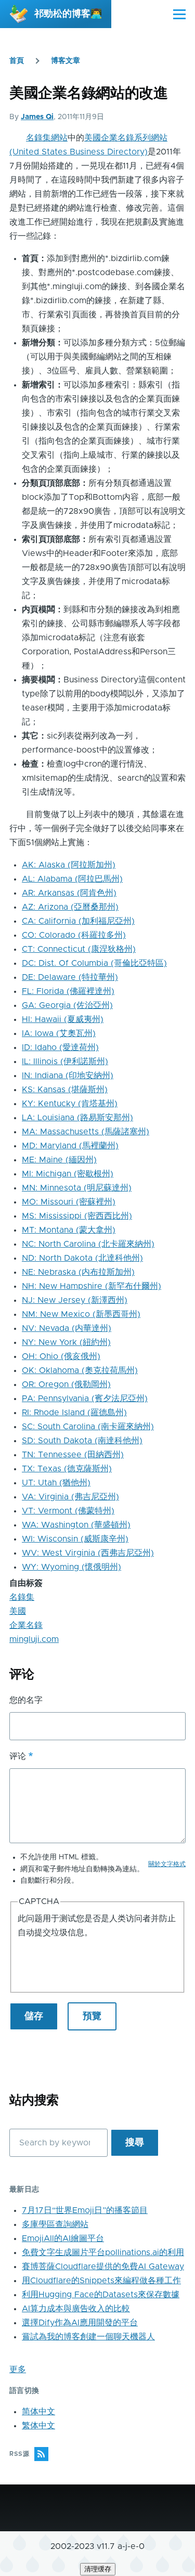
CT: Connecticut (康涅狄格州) (79, 949)
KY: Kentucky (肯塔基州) (70, 1104)
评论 (18, 1756)
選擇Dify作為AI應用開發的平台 (80, 2323)
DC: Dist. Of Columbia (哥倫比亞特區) (94, 963)
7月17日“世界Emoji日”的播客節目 (85, 2210)
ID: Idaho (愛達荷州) (60, 1047)
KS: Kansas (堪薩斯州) (65, 1090)
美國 (18, 1611)
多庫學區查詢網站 (55, 2224)
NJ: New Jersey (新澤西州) (75, 1300)
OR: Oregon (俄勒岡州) (66, 1384)
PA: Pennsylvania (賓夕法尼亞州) (85, 1399)
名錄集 (22, 1597)
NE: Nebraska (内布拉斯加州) (78, 1272)
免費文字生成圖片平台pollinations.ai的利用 (103, 2253)
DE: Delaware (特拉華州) (70, 977)
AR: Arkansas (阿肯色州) (69, 893)
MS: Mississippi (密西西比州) (77, 1216)
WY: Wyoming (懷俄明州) (71, 1567)
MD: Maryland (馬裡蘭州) (70, 1146)
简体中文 (38, 2412)
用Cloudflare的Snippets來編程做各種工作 (101, 2281)
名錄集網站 (47, 138)
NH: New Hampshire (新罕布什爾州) (92, 1286)
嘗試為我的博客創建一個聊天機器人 (88, 2337)
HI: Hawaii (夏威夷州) (63, 1019)
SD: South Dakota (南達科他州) (82, 1441)
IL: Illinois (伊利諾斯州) (65, 1062)
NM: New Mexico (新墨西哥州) (81, 1314)
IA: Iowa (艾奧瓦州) (59, 1033)
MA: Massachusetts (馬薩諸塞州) (86, 1132)
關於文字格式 (167, 1864)
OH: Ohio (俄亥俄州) (61, 1356)
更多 (18, 2370)
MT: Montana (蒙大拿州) (69, 1230)
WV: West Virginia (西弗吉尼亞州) (88, 1553)
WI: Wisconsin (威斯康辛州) (75, 1539)
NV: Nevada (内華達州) (67, 1328)
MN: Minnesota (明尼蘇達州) (77, 1188)
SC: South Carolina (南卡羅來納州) (88, 1427)
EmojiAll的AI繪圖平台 (63, 2238)
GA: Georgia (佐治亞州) (67, 1005)
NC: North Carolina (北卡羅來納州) (88, 1244)
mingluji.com (34, 1639)
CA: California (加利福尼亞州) (78, 921)
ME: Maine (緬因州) (59, 1160)
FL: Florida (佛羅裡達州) (68, 991)
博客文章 (66, 61)
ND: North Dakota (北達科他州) (82, 1258)
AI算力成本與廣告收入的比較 (76, 2309)
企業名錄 (26, 1625)
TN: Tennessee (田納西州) (73, 1455)
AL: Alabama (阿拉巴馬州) (72, 879)
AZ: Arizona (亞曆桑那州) (70, 907)
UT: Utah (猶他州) (56, 1483)
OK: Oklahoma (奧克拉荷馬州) (80, 1370)
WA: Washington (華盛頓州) (76, 1525)
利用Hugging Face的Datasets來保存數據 (101, 2295)
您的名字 (26, 1700)
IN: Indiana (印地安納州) (68, 1076)
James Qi (37, 117)
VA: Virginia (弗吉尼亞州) (70, 1497)
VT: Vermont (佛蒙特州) (68, 1511)
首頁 (17, 61)
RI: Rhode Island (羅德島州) (74, 1413)
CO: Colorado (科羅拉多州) (74, 935)
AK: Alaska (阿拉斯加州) (69, 865)
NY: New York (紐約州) (66, 1342)
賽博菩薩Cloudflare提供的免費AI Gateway (103, 2267)
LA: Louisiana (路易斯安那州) (77, 1118)
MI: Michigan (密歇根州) (68, 1174)
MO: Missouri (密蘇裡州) (69, 1202)
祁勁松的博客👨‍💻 (68, 14)
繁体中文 (38, 2426)
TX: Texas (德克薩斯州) (67, 1469)
